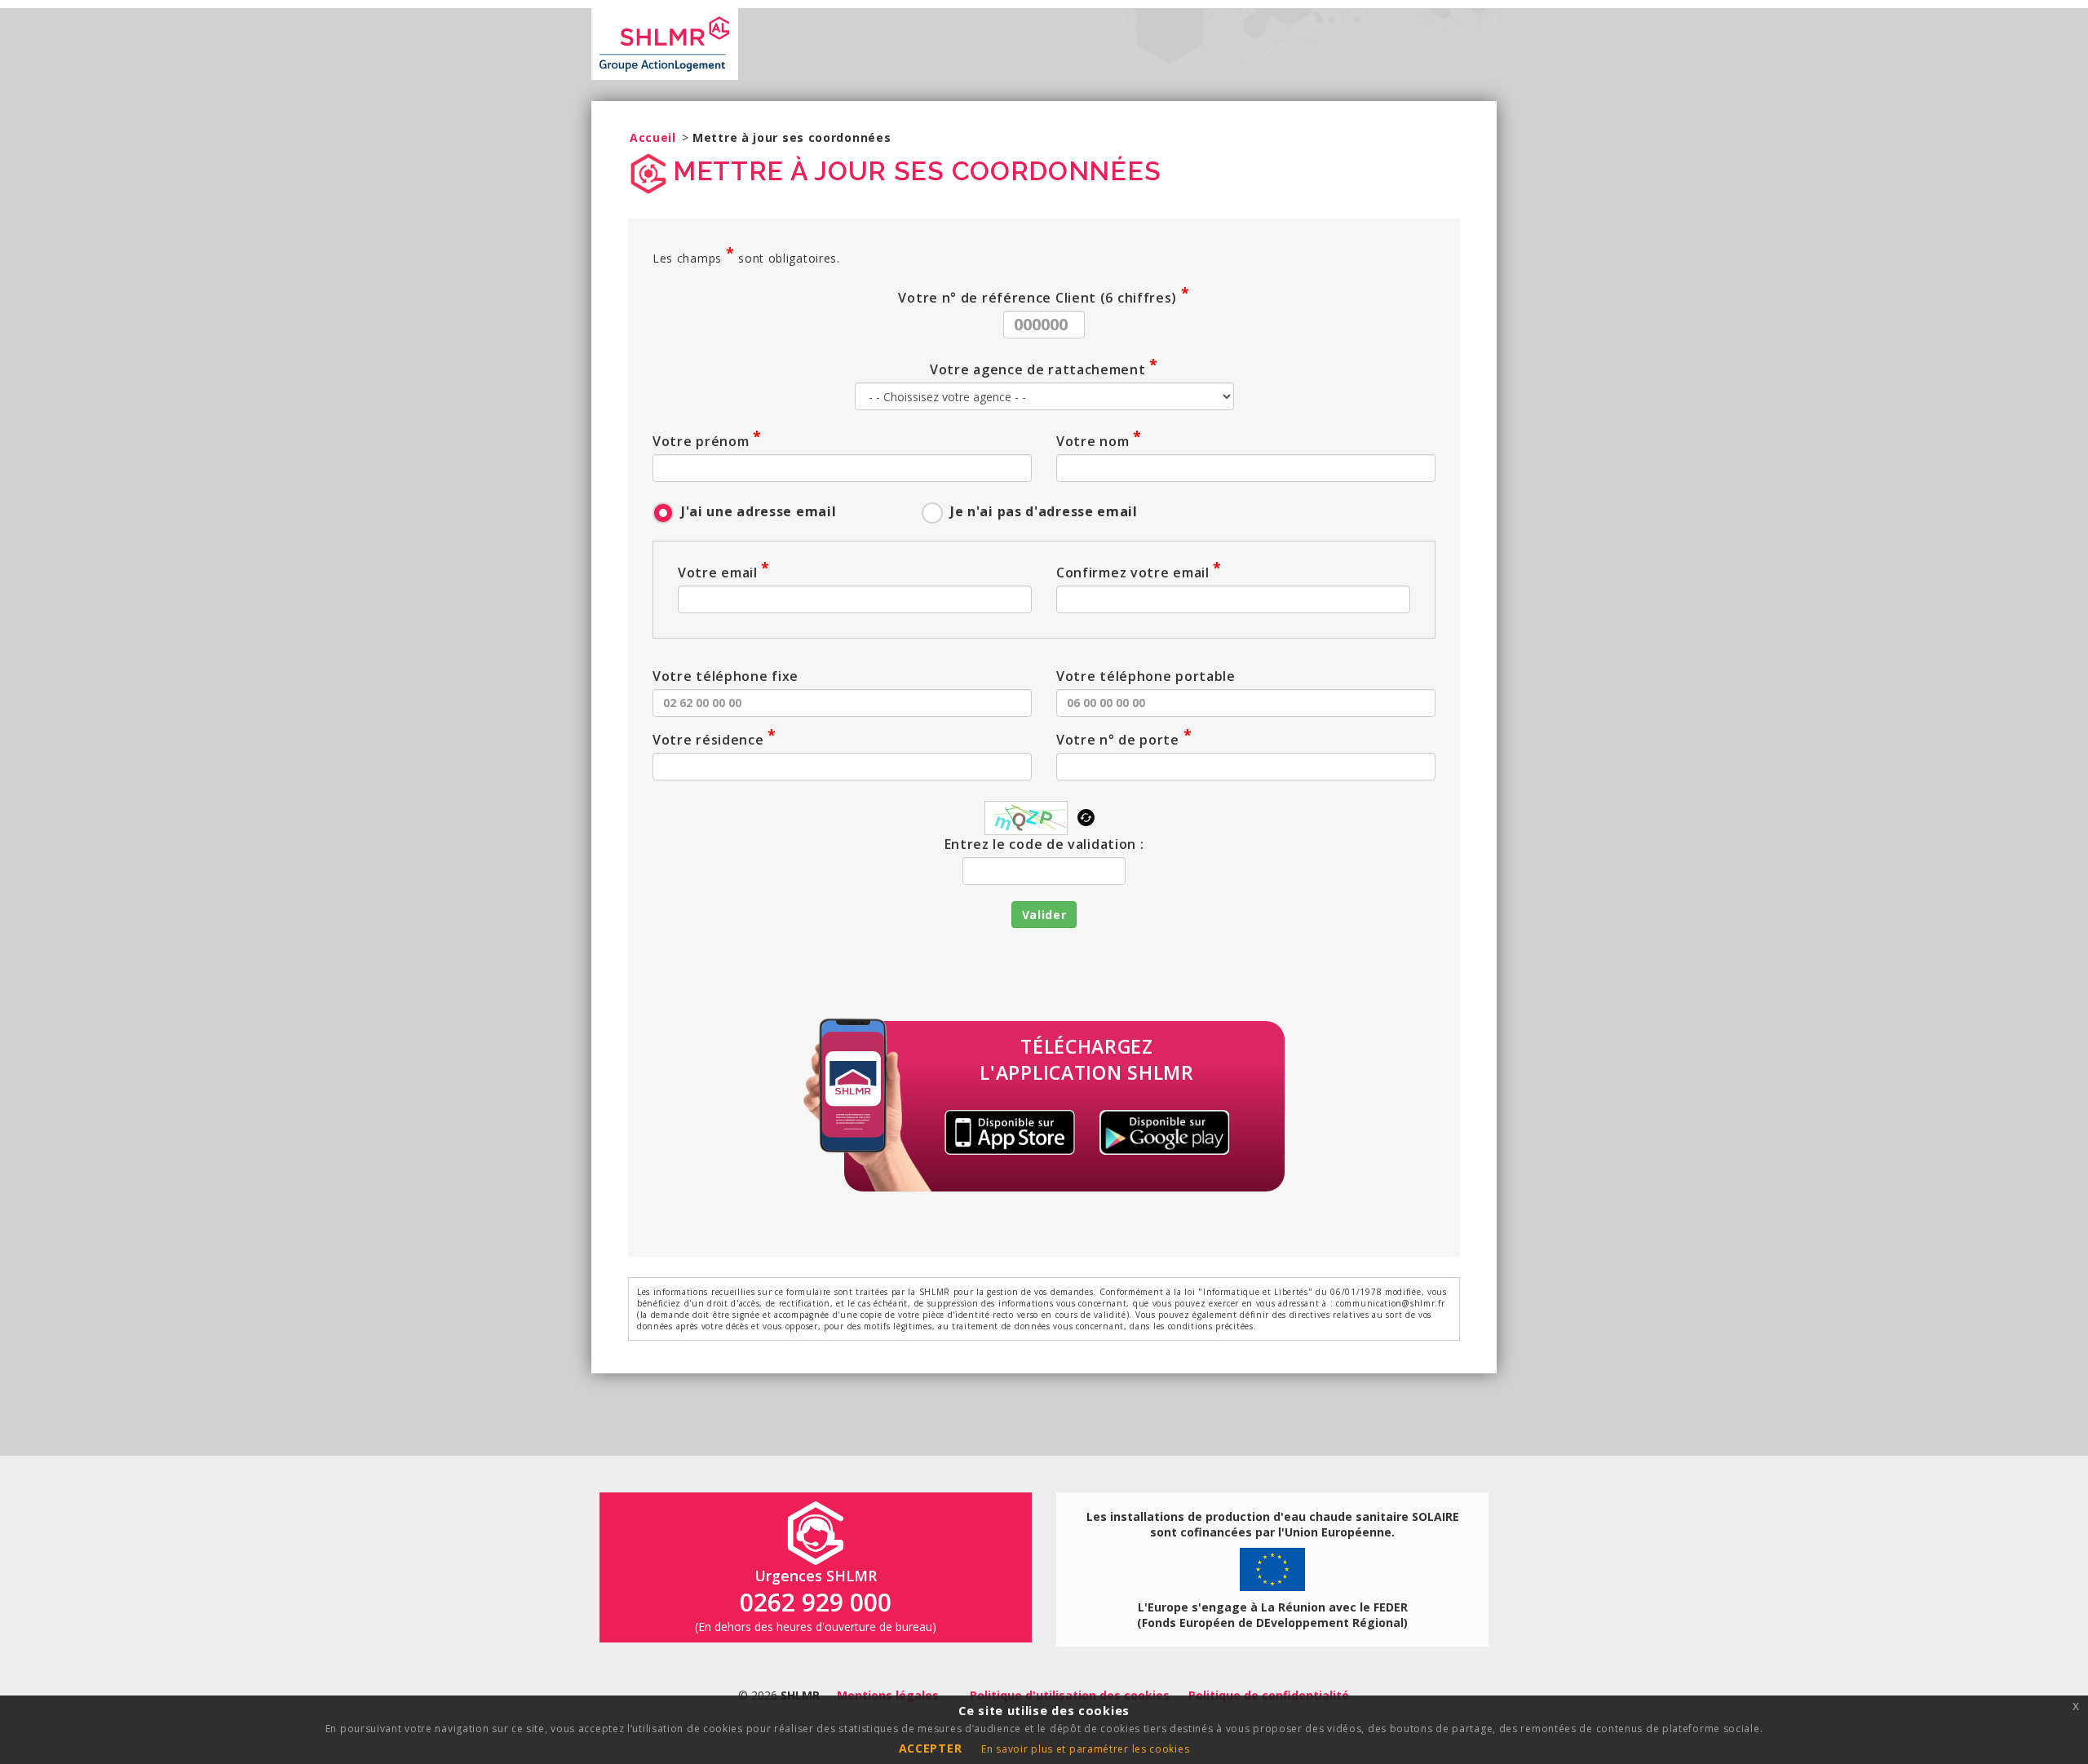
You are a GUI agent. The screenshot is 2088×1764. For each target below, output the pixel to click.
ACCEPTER (931, 1748)
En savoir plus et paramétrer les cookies (1085, 1749)
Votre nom (1099, 440)
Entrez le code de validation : (1044, 844)
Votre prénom (707, 440)
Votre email (724, 572)
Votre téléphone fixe (725, 676)
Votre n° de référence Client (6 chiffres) (1044, 297)
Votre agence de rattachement (1044, 369)
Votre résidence (714, 739)
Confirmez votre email (1139, 572)
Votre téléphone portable (1146, 676)
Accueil (653, 137)
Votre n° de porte (1124, 739)
